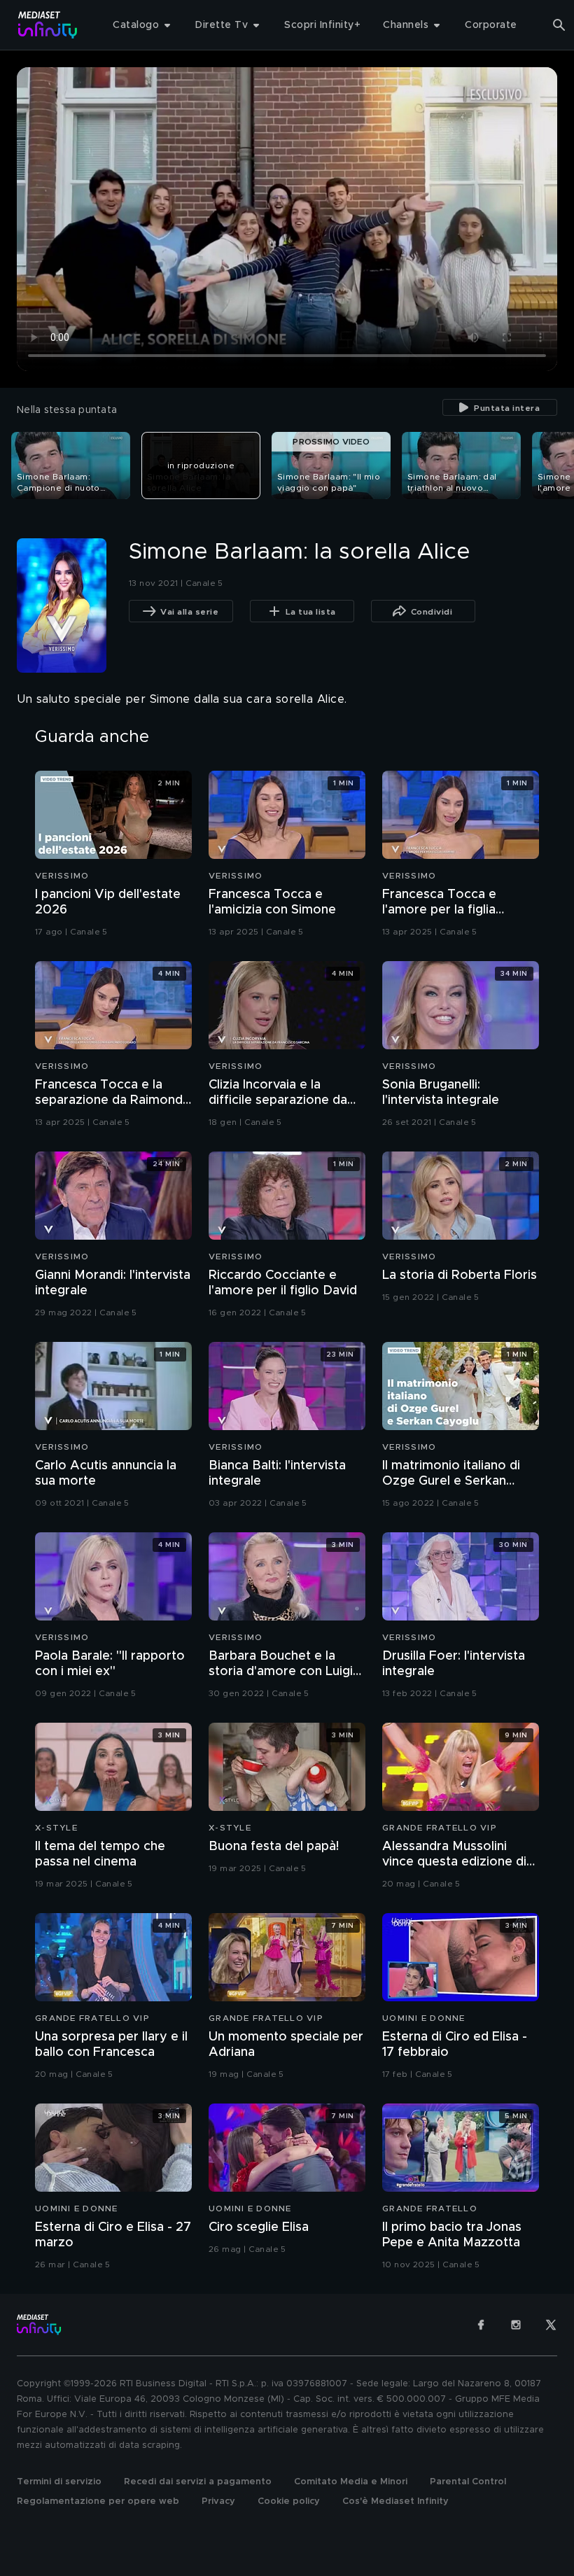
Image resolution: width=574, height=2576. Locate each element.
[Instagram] (516, 2325)
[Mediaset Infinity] (48, 25)
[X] (551, 2325)
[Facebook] (481, 2325)
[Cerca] (559, 25)
